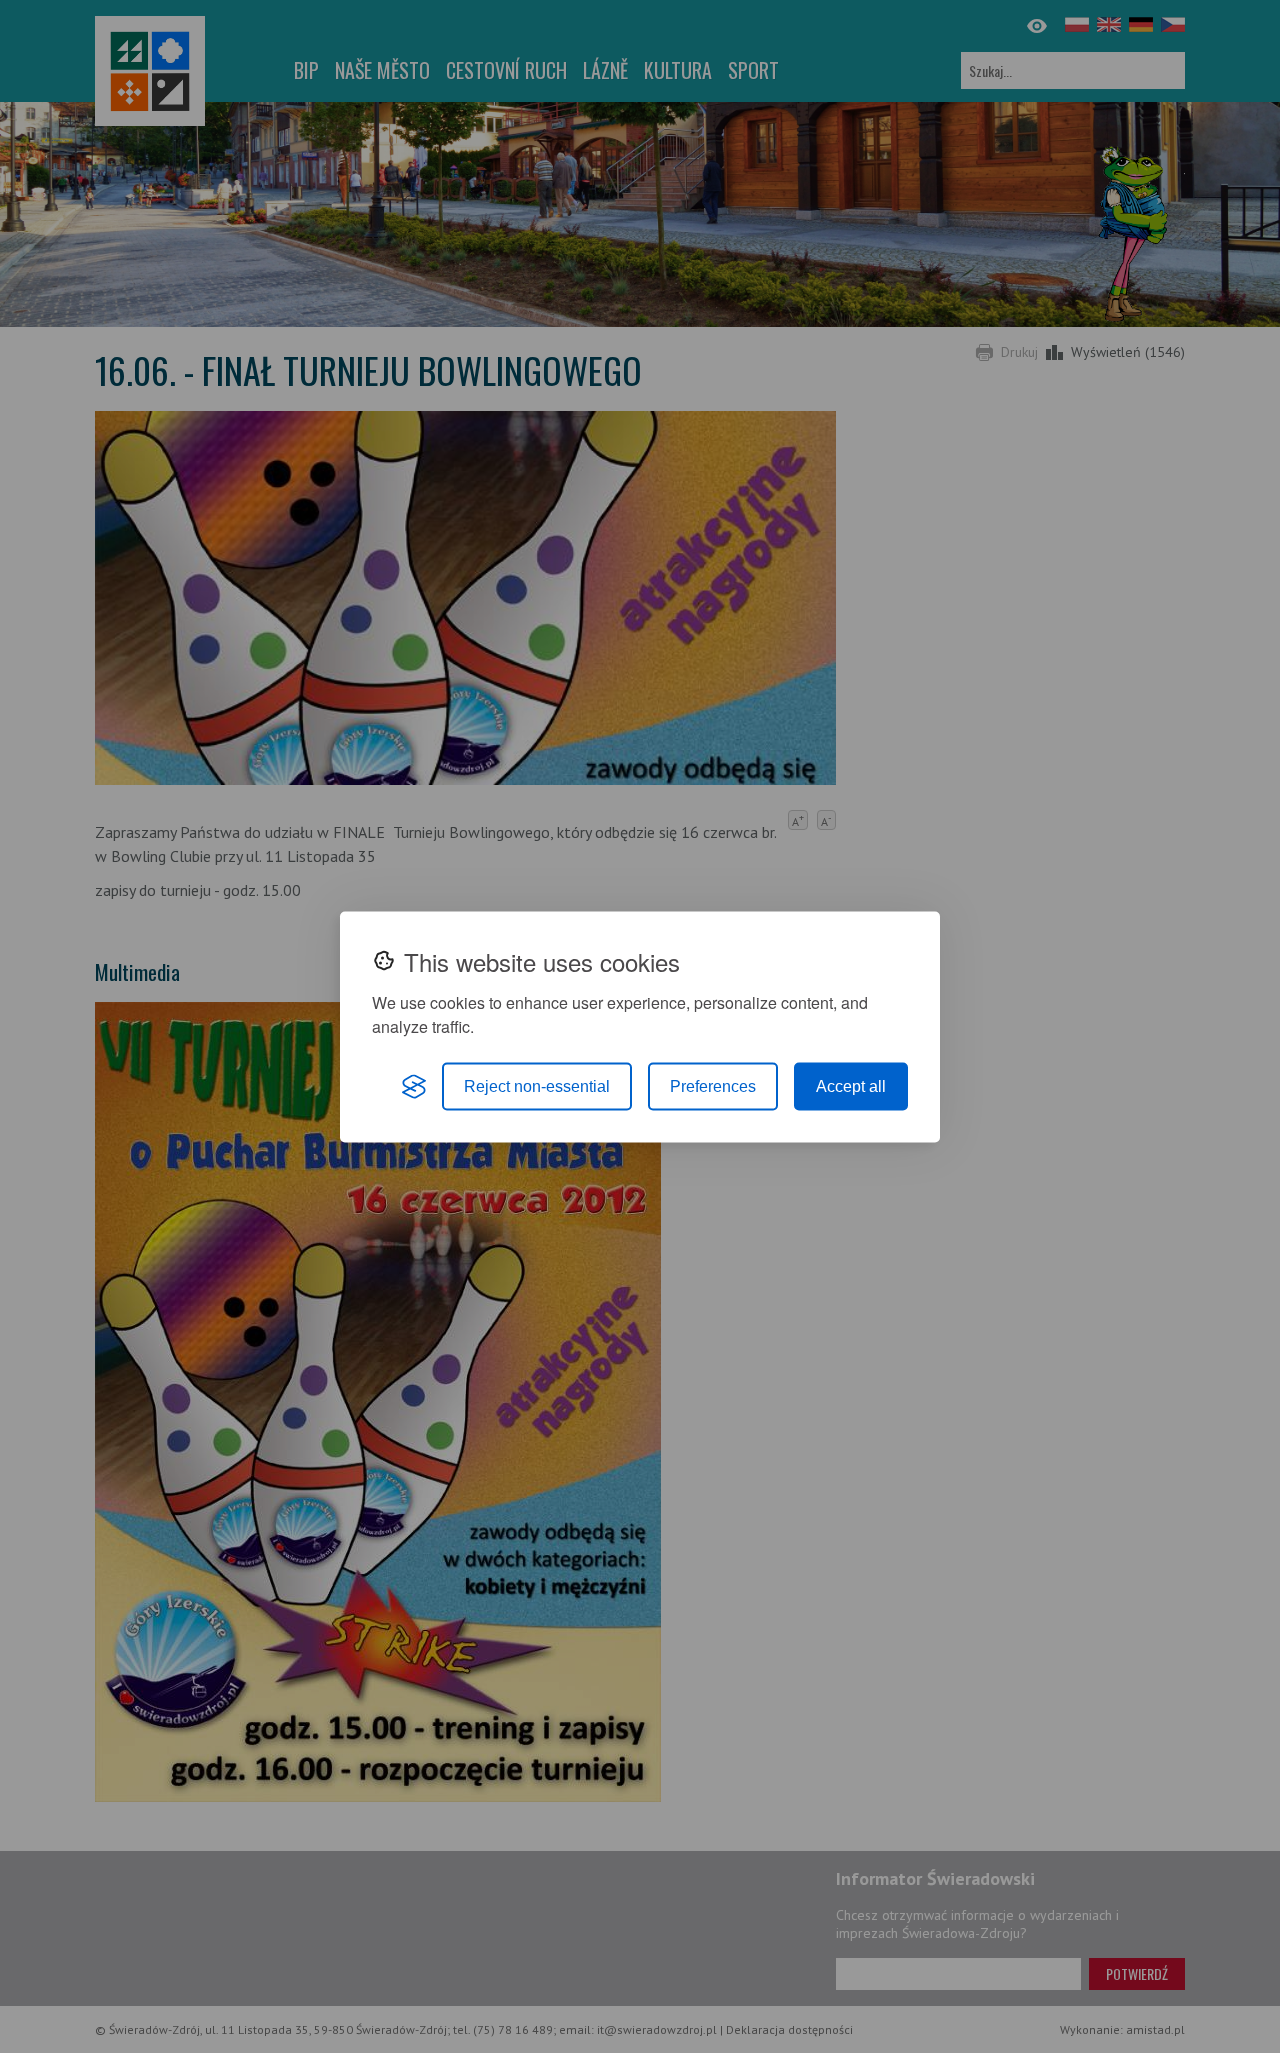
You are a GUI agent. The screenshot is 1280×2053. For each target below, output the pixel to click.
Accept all (851, 1085)
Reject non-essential (537, 1085)
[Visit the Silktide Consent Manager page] (414, 1086)
